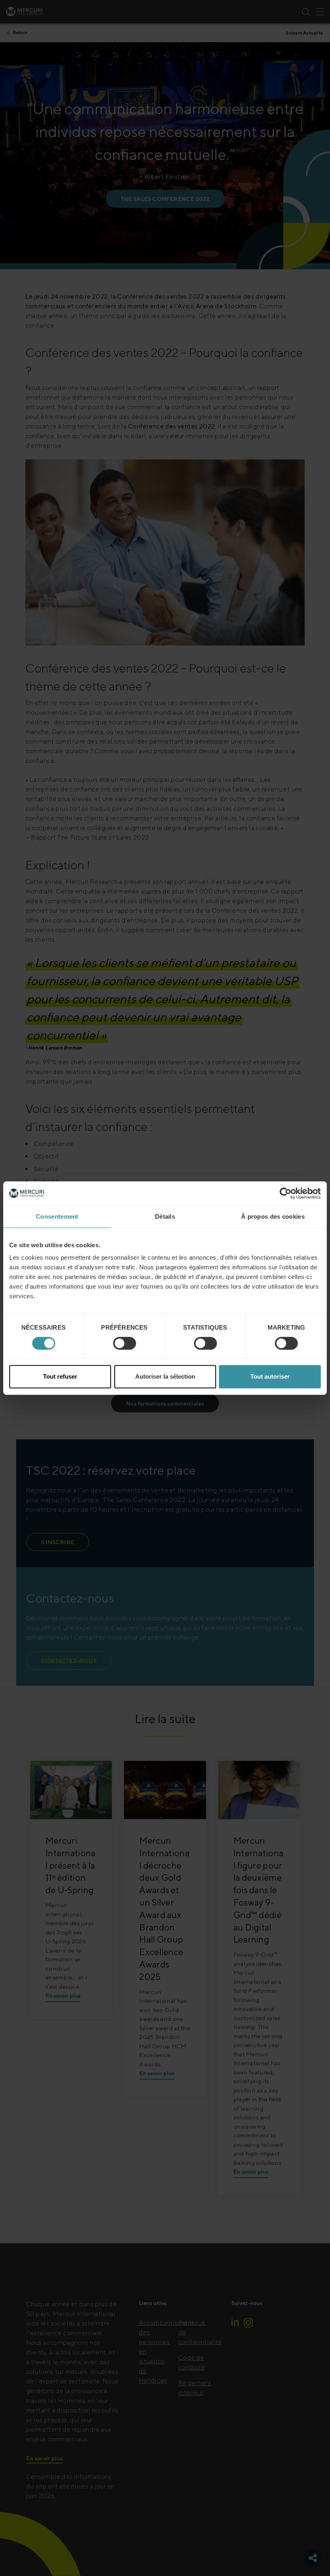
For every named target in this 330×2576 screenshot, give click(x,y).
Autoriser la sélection (165, 1376)
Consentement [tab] (57, 1216)
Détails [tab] (165, 1216)
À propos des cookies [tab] (273, 1216)
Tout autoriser (270, 1376)
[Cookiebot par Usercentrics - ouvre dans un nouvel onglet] (286, 1193)
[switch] (125, 1343)
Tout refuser (60, 1376)
